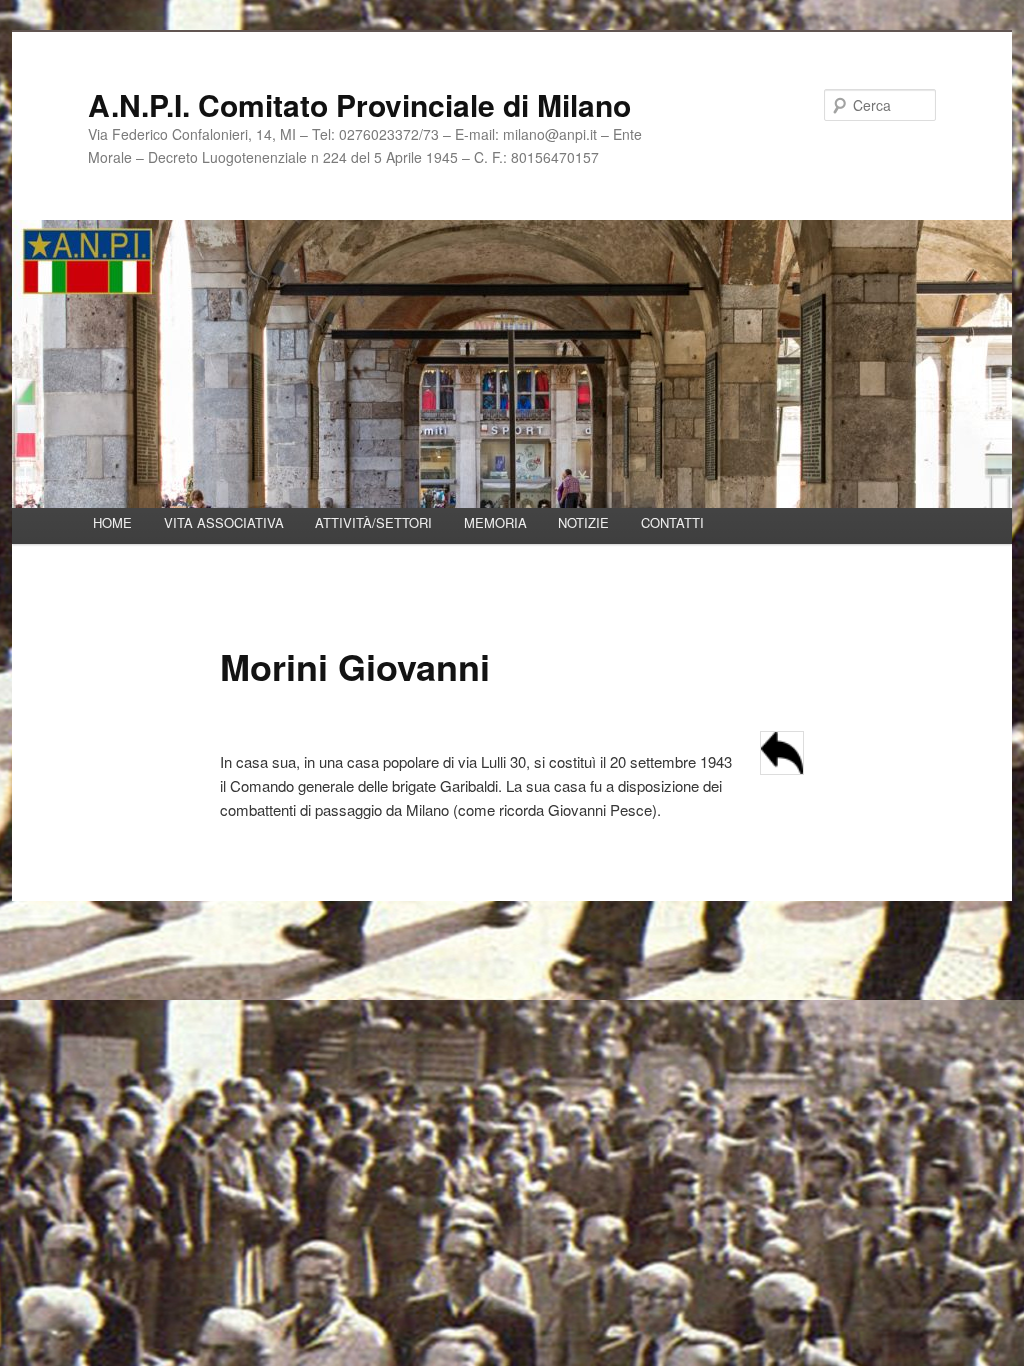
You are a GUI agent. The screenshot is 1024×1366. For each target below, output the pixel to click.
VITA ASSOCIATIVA (224, 522)
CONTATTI (672, 522)
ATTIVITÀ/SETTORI (373, 522)
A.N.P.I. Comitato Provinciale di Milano (359, 104)
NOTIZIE (583, 522)
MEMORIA (495, 522)
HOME (112, 522)
